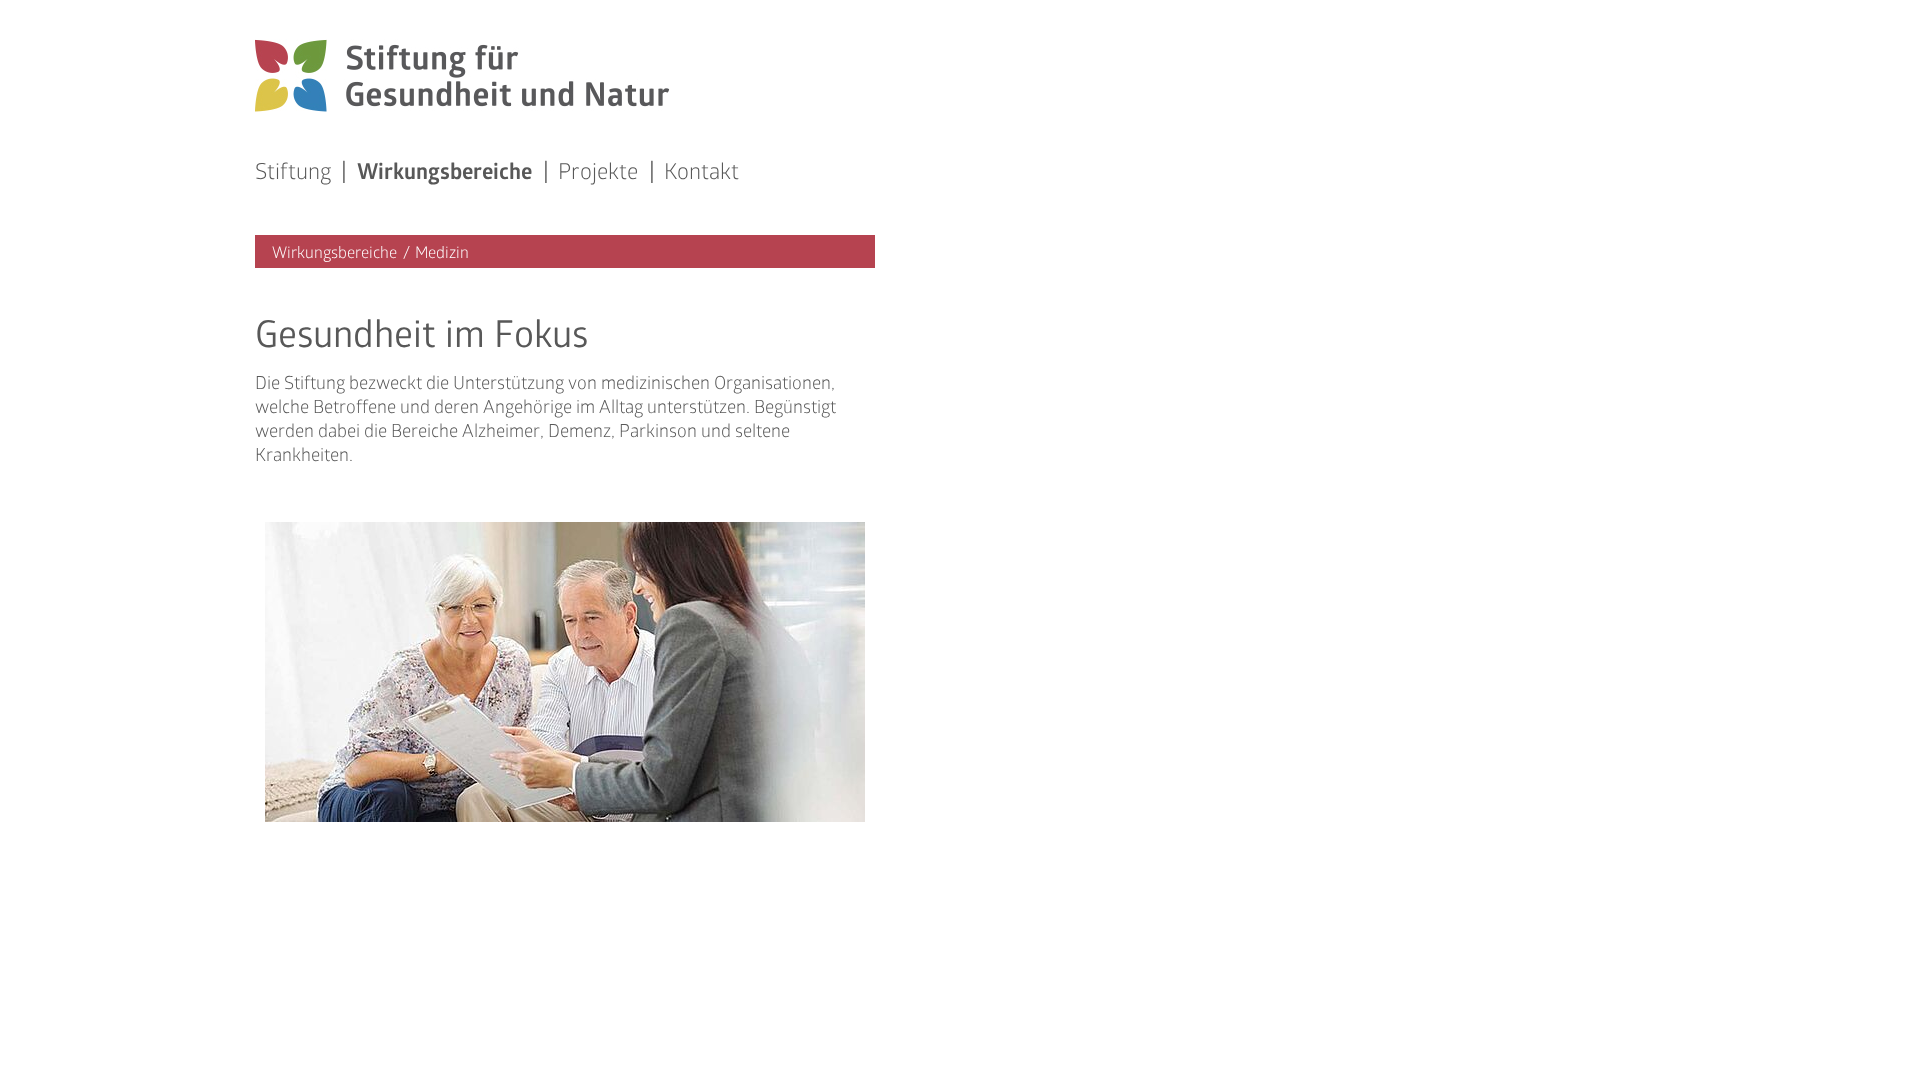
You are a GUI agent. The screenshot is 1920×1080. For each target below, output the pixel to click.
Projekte (598, 170)
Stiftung (293, 170)
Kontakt (701, 170)
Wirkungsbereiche (444, 173)
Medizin (442, 251)
